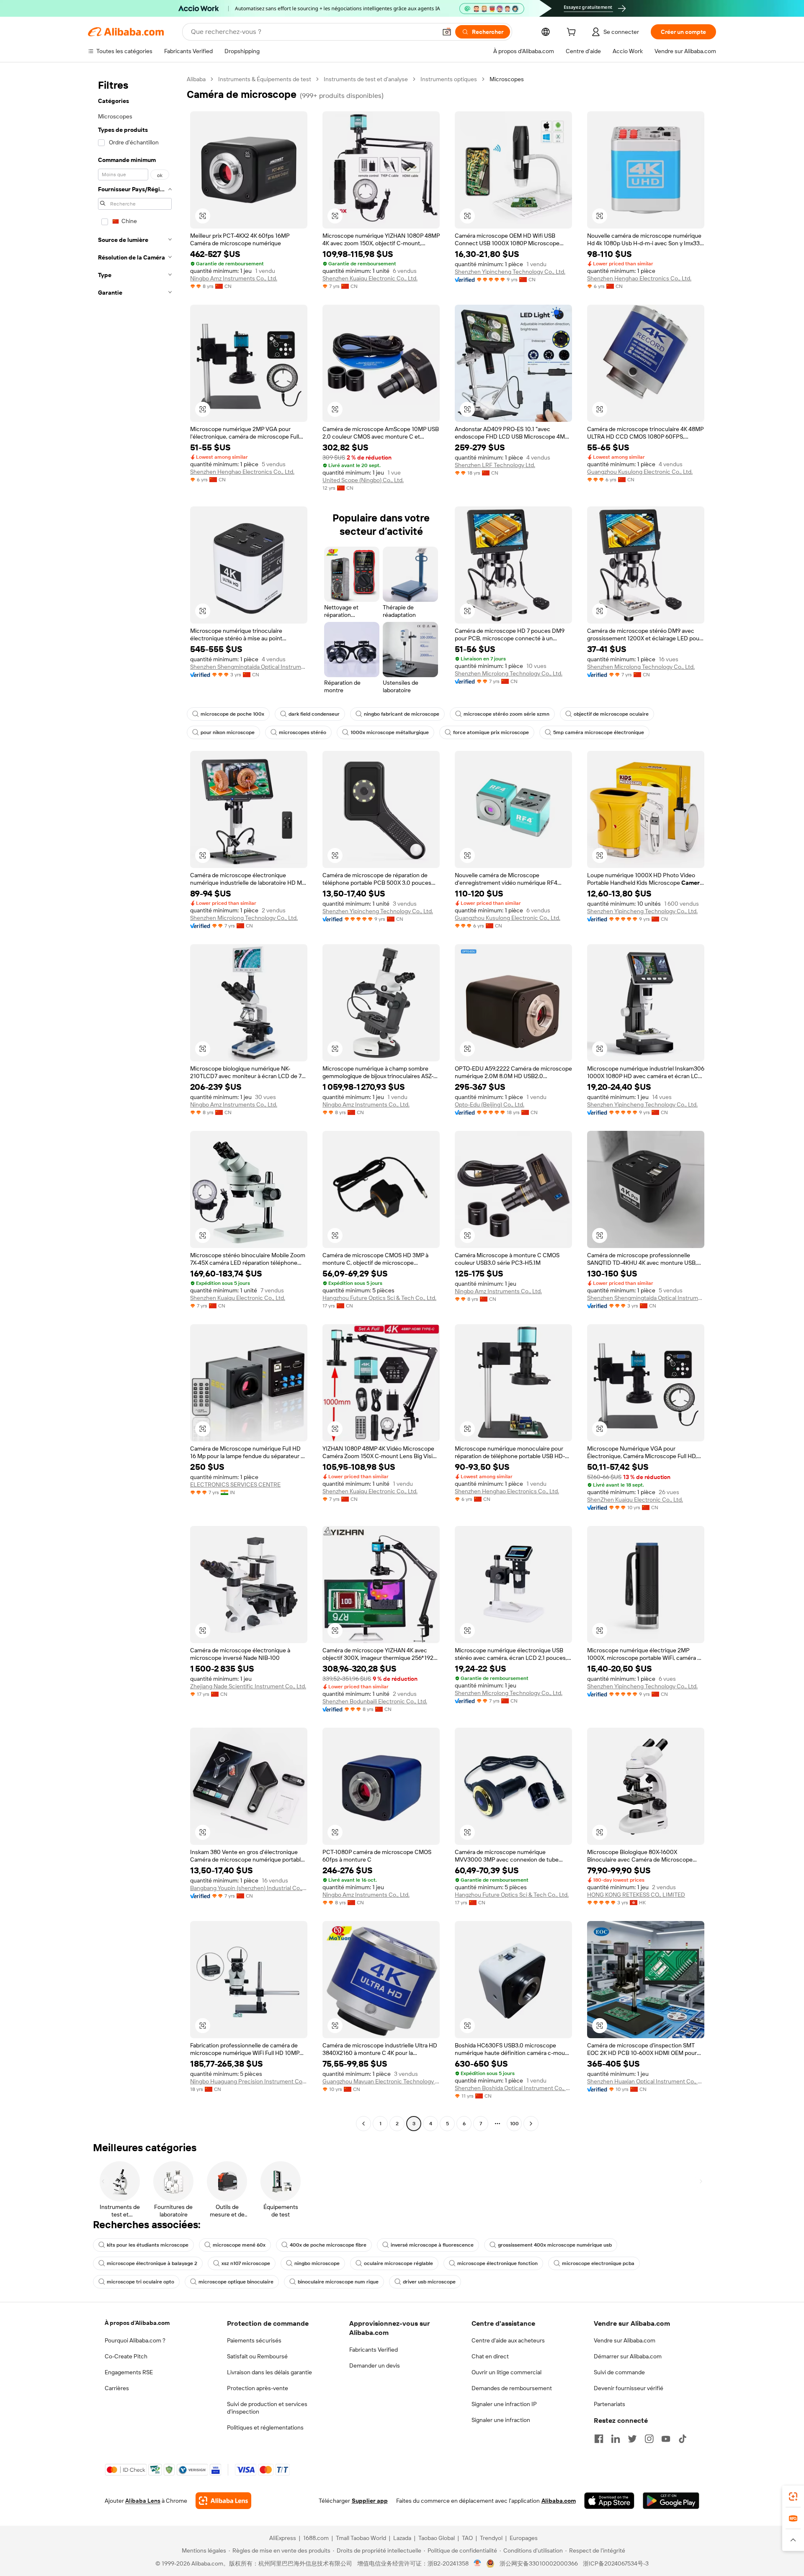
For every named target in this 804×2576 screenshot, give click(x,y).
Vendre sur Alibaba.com (625, 2340)
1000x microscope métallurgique (390, 732)
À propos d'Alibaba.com (137, 2323)
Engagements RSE (129, 2372)
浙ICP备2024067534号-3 (616, 2563)
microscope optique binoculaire (236, 2282)
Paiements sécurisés (254, 2340)
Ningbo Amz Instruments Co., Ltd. (234, 278)
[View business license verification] (478, 2563)
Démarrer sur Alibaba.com (628, 2356)
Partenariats (609, 2404)
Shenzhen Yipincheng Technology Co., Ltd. (510, 272)
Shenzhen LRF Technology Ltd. (495, 465)
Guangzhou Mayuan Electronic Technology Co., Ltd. (381, 2081)
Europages (524, 2538)
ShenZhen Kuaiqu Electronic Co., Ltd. (635, 1500)
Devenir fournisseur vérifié (629, 2388)
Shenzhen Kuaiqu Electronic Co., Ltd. (370, 278)
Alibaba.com (559, 2501)
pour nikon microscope (228, 732)
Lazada (402, 2538)
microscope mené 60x (239, 2245)
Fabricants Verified (374, 2350)
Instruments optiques (449, 79)
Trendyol (491, 2538)
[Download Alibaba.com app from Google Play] (671, 2501)
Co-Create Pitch (126, 2356)
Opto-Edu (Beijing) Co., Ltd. (490, 1104)
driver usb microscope (429, 2282)
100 (514, 2124)
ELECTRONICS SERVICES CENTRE (235, 1484)
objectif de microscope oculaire (611, 714)
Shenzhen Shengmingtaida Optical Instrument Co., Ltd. (249, 667)
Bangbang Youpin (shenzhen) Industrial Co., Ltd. (249, 1888)
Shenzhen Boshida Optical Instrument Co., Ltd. (513, 2088)
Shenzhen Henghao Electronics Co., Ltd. (639, 278)
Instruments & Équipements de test (265, 79)
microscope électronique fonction (497, 2263)
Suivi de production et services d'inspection (267, 2408)
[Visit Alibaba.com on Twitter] (632, 2439)
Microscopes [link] (507, 79)
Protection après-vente (258, 2388)
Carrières (117, 2388)
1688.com (316, 2538)
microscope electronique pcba (598, 2263)
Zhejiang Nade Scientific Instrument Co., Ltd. (248, 1686)
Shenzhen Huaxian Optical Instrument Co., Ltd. (646, 2081)
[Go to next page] (531, 2124)
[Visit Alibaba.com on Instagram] (649, 2439)
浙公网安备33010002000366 (539, 2563)
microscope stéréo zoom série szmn (506, 714)
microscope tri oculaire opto (140, 2282)
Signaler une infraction (501, 2420)
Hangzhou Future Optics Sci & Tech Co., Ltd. (379, 1298)
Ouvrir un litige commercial (506, 2372)
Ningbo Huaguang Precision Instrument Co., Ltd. (249, 2081)
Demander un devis (375, 2365)
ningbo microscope (317, 2263)
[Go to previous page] (363, 2124)
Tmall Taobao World (361, 2538)
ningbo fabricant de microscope (402, 714)
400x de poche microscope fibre (328, 2245)
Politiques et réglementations (265, 2427)
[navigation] (135, 1102)
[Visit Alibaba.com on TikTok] (683, 2439)
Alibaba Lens (143, 2501)
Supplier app (370, 2501)
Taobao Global (437, 2538)
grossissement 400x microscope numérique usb (555, 2245)
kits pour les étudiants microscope (148, 2245)
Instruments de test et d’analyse (366, 79)
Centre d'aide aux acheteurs (508, 2340)
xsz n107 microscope (246, 2263)
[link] (793, 2496)
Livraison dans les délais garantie (269, 2372)
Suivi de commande (619, 2372)
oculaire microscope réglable (398, 2263)
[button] (447, 32)
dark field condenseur (314, 714)
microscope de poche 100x (232, 714)
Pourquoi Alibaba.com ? (135, 2340)
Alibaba (196, 79)
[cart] (573, 33)
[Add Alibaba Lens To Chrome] (223, 2501)
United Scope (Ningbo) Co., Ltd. (363, 480)
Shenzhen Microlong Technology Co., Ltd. (509, 673)
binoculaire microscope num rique (338, 2282)
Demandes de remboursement (512, 2388)
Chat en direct (490, 2356)
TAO (467, 2538)
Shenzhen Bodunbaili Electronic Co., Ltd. (375, 1701)
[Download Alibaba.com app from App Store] (609, 2501)
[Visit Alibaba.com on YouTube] (666, 2439)
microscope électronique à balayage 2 (152, 2263)
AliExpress (283, 2538)
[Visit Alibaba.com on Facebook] (599, 2439)
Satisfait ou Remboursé (257, 2356)
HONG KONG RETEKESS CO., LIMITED (636, 1895)
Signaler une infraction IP (504, 2404)
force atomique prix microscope (491, 732)
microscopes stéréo (303, 732)
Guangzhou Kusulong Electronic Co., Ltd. (640, 472)
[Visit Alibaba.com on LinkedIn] (616, 2439)
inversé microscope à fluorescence (432, 2245)
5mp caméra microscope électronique (599, 732)
